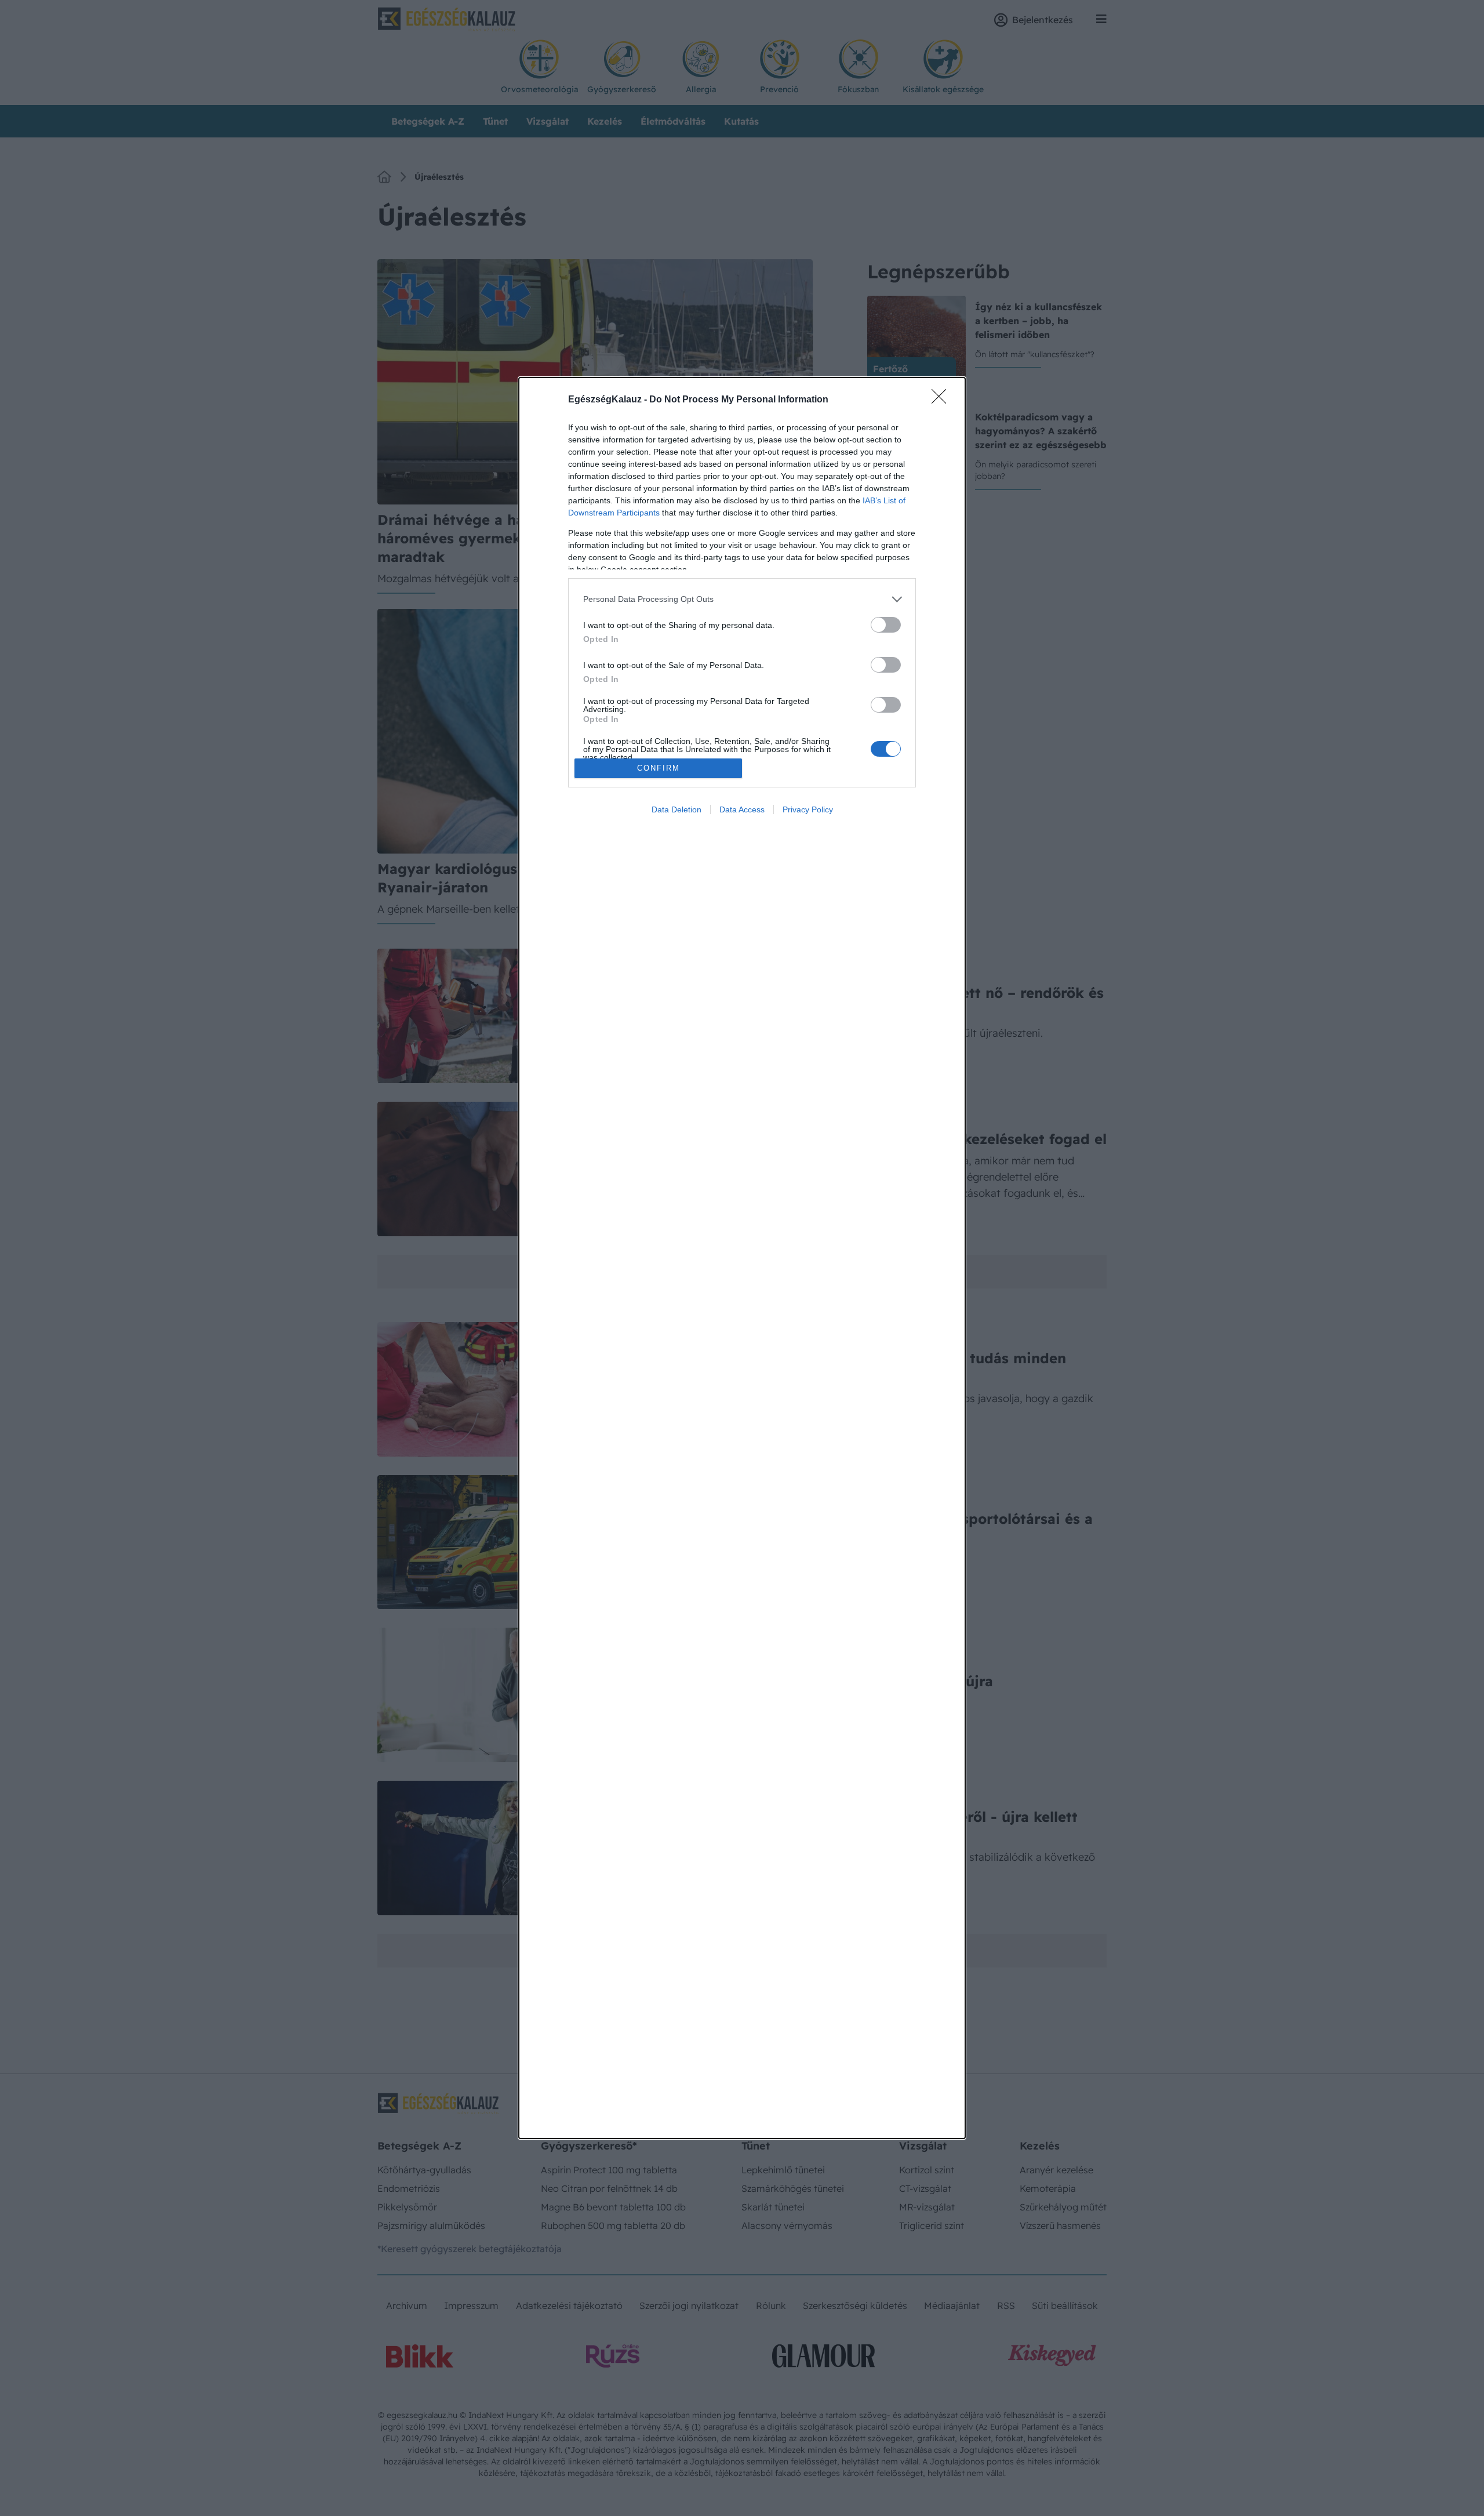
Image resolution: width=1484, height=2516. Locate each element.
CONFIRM (659, 768)
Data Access (742, 809)
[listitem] (742, 599)
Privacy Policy (808, 809)
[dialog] (742, 1258)
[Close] (943, 400)
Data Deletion (676, 809)
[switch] (886, 625)
